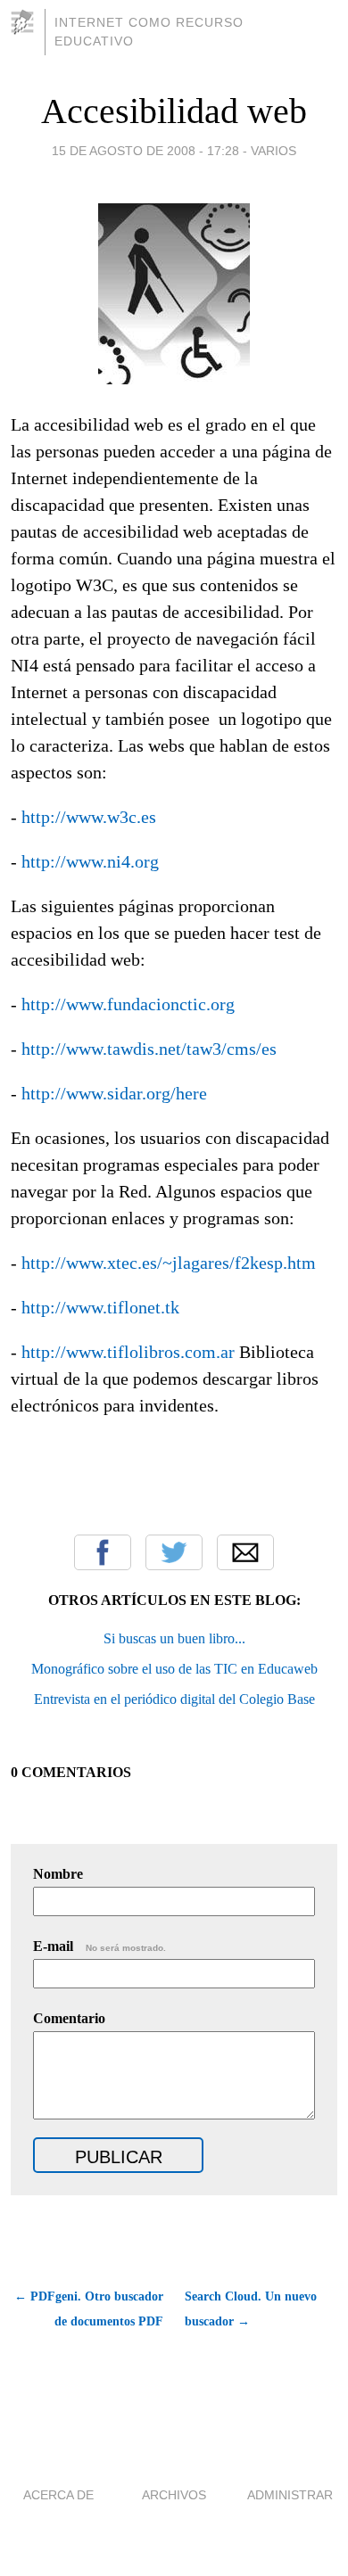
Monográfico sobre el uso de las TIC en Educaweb (174, 1669)
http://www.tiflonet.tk (100, 1307)
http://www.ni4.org (90, 861)
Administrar (290, 2495)
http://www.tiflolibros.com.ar (128, 1352)
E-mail (99, 1946)
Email (245, 1552)
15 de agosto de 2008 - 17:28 (145, 151)
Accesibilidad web (174, 111)
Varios (273, 151)
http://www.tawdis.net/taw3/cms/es (149, 1049)
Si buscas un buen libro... (174, 1638)
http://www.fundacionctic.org (128, 1004)
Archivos (174, 2495)
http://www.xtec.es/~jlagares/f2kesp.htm (169, 1263)
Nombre (58, 1874)
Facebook (103, 1552)
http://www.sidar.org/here (114, 1093)
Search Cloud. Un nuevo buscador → (251, 2309)
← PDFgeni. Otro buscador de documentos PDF (89, 2309)
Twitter (174, 1552)
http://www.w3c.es (89, 817)
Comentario (69, 2018)
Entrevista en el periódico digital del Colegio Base (174, 1699)
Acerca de (58, 2495)
